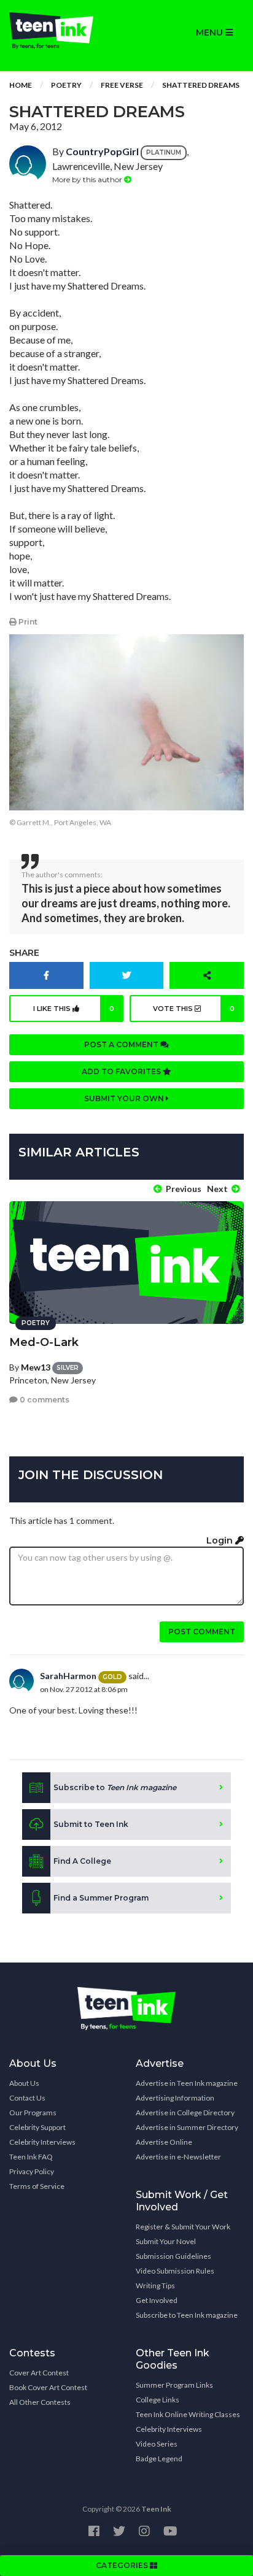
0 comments (44, 1400)
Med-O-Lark (44, 1342)
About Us (24, 2083)
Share (24, 953)
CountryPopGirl (102, 151)
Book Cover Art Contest (48, 2387)
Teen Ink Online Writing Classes (188, 2414)
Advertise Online (164, 2142)
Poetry (66, 85)
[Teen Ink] (63, 31)
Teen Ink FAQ (31, 2157)
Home (21, 85)
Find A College (82, 1861)
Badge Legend (159, 2459)
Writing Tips (155, 2286)
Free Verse (122, 85)
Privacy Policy (32, 2171)
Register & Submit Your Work (183, 2227)
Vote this (194, 1009)
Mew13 (36, 1367)
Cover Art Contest (39, 2373)
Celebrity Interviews (42, 2142)
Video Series (157, 2444)
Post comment (202, 1632)
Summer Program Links (174, 2385)
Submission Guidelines (173, 2256)
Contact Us (27, 2098)
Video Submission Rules (175, 2271)
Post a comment (122, 1044)
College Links (158, 2400)
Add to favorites (122, 1071)
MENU (211, 33)
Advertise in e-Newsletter (178, 2157)
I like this (74, 1009)
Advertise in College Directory (185, 2113)
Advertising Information (175, 2098)
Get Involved (157, 2300)
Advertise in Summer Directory (187, 2127)
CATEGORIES (123, 2565)
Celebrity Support (37, 2127)
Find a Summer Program (101, 1898)
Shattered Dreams (201, 85)
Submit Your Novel (166, 2241)
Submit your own (125, 1098)
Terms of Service (37, 2186)
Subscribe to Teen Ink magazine (187, 2315)
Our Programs (33, 2113)
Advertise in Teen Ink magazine (187, 2083)
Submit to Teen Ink (91, 1824)
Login (221, 1540)
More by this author (88, 179)
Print (27, 622)
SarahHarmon (68, 1676)
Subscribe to (115, 1787)
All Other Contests (40, 2402)
